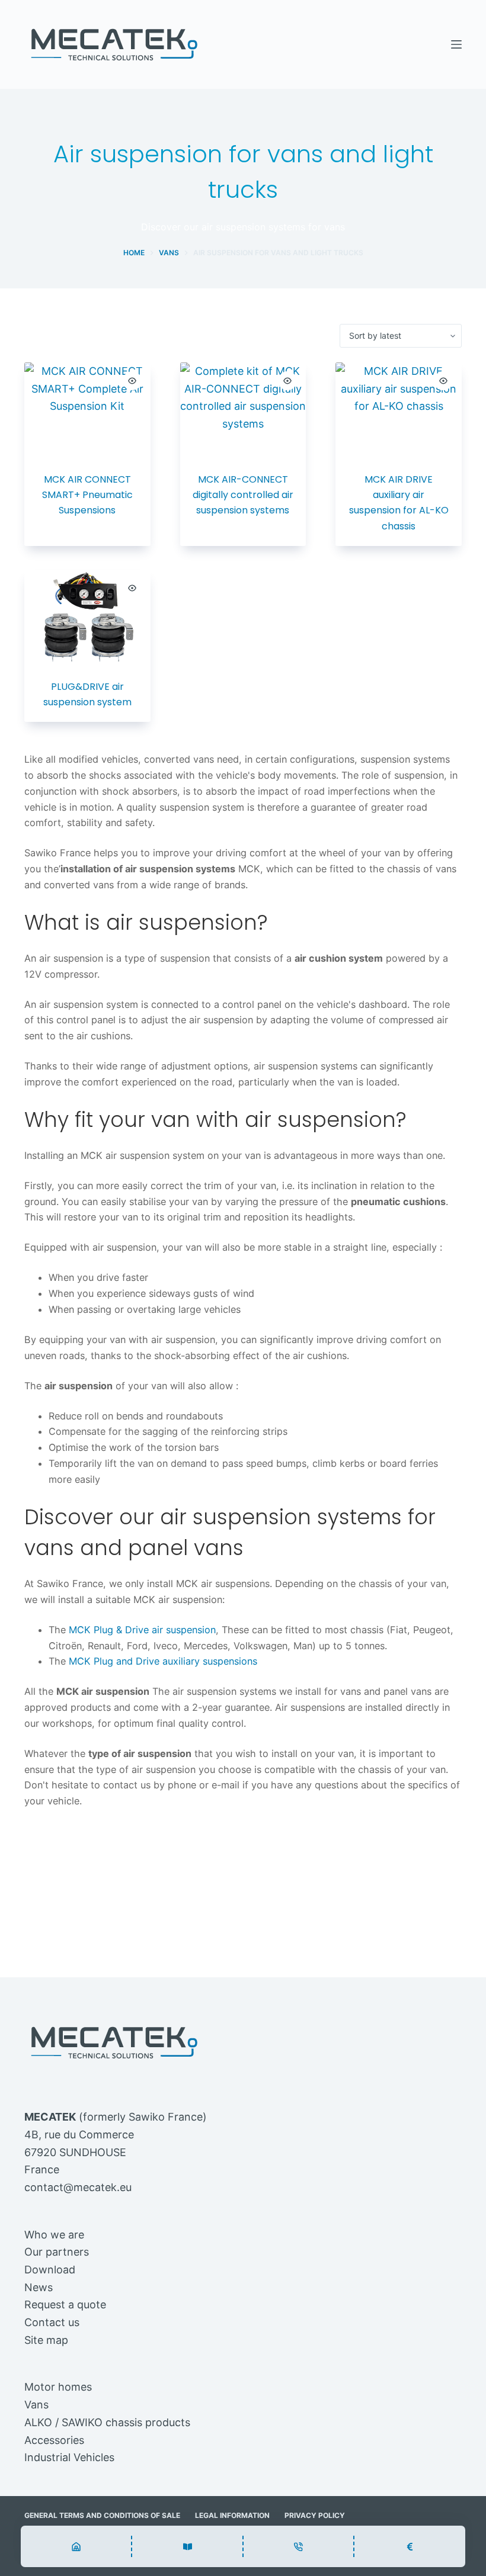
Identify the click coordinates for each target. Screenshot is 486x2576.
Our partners (57, 2252)
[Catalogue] (76, 2546)
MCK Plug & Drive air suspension (142, 1630)
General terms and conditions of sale (102, 2515)
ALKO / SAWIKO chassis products (107, 2422)
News (39, 2287)
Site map (46, 2340)
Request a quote (65, 2304)
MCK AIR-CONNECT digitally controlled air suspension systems (243, 495)
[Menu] (456, 44)
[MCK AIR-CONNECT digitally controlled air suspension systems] (243, 410)
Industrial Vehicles (69, 2457)
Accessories (54, 2440)
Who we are (54, 2235)
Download (50, 2270)
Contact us (52, 2322)
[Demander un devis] (410, 2546)
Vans (36, 2405)
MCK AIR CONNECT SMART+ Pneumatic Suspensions (87, 495)
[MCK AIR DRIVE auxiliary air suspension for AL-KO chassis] (399, 410)
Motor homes (58, 2387)
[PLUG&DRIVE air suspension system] (87, 617)
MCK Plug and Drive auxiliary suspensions (163, 1661)
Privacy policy (315, 2515)
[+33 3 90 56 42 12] (299, 2546)
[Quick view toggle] (132, 381)
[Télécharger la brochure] (188, 2546)
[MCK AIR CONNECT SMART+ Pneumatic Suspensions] (87, 409)
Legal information (232, 2515)
